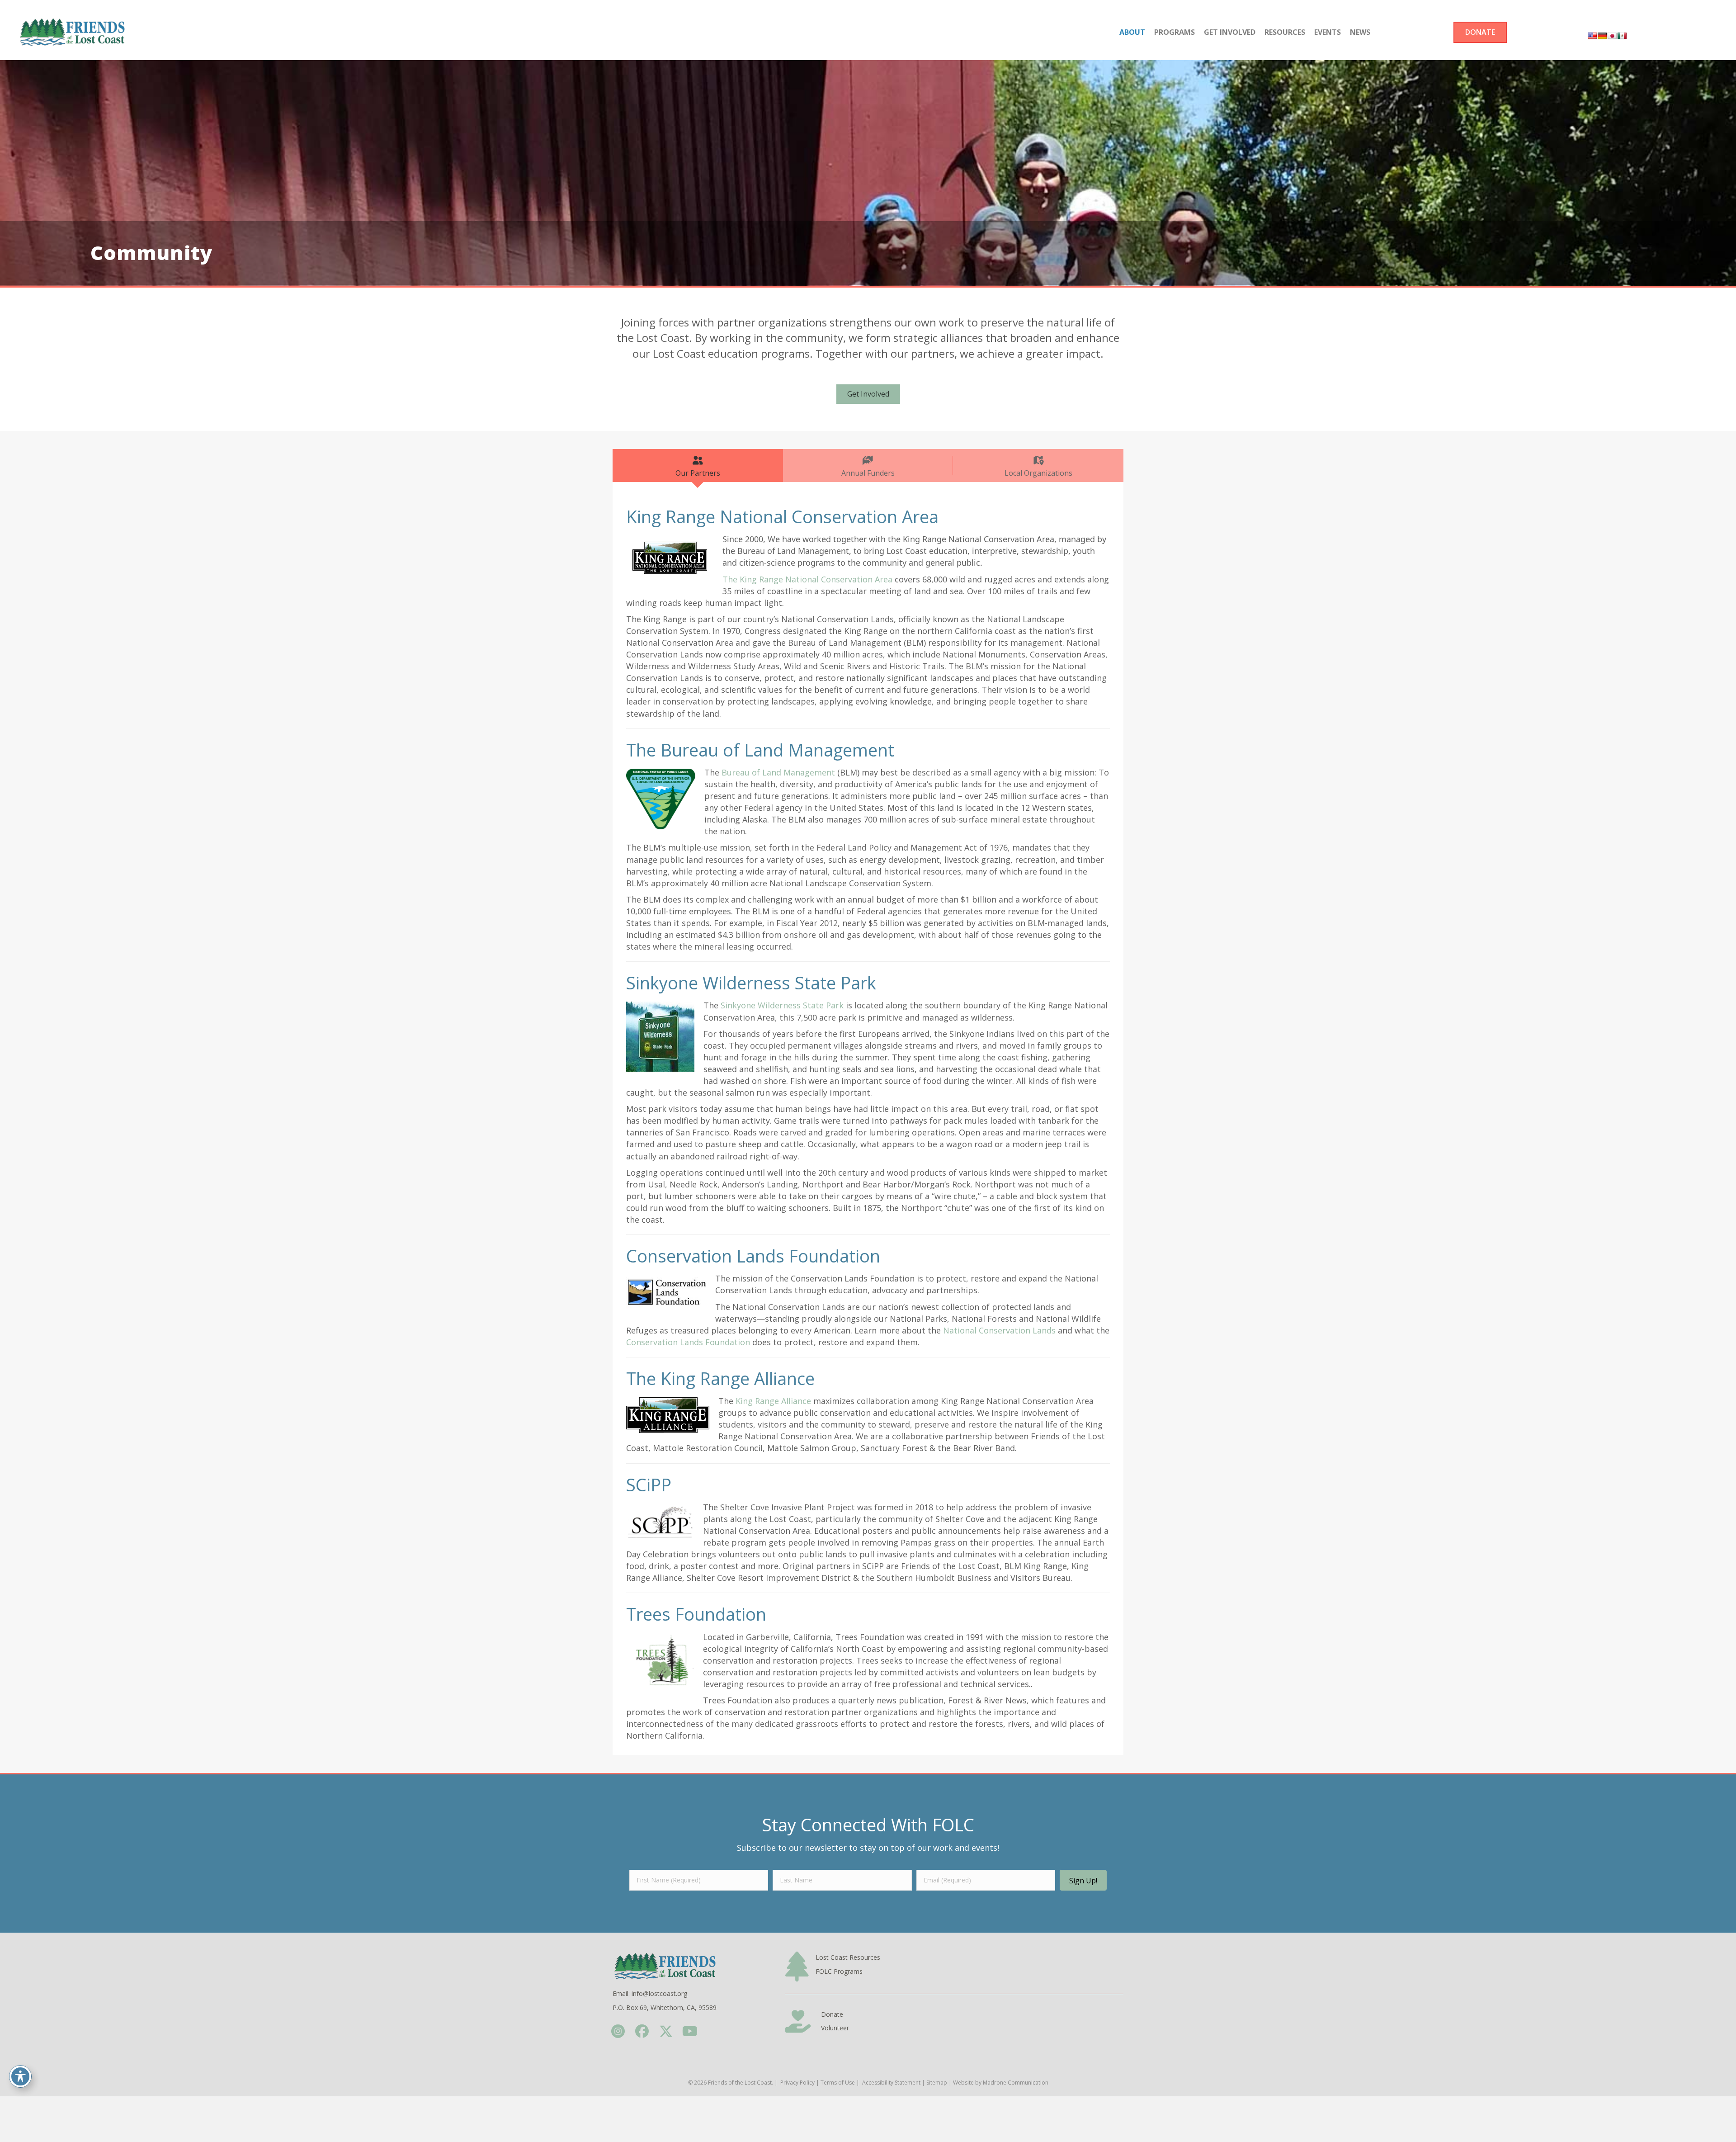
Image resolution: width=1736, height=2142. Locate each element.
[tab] (698, 466)
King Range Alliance (773, 1401)
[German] (1602, 36)
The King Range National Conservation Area (807, 579)
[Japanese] (1612, 36)
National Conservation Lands (999, 1330)
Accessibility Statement (891, 2083)
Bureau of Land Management (778, 772)
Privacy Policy (797, 2083)
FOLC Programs (839, 1971)
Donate (832, 2014)
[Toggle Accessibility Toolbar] (20, 2076)
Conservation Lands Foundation (688, 1342)
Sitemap (937, 2083)
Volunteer (835, 2028)
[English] (1592, 36)
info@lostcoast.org (659, 1993)
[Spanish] (1622, 36)
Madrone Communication (1016, 2083)
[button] (1083, 1880)
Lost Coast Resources (848, 1957)
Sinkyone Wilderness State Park (782, 1005)
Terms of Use (838, 2083)
